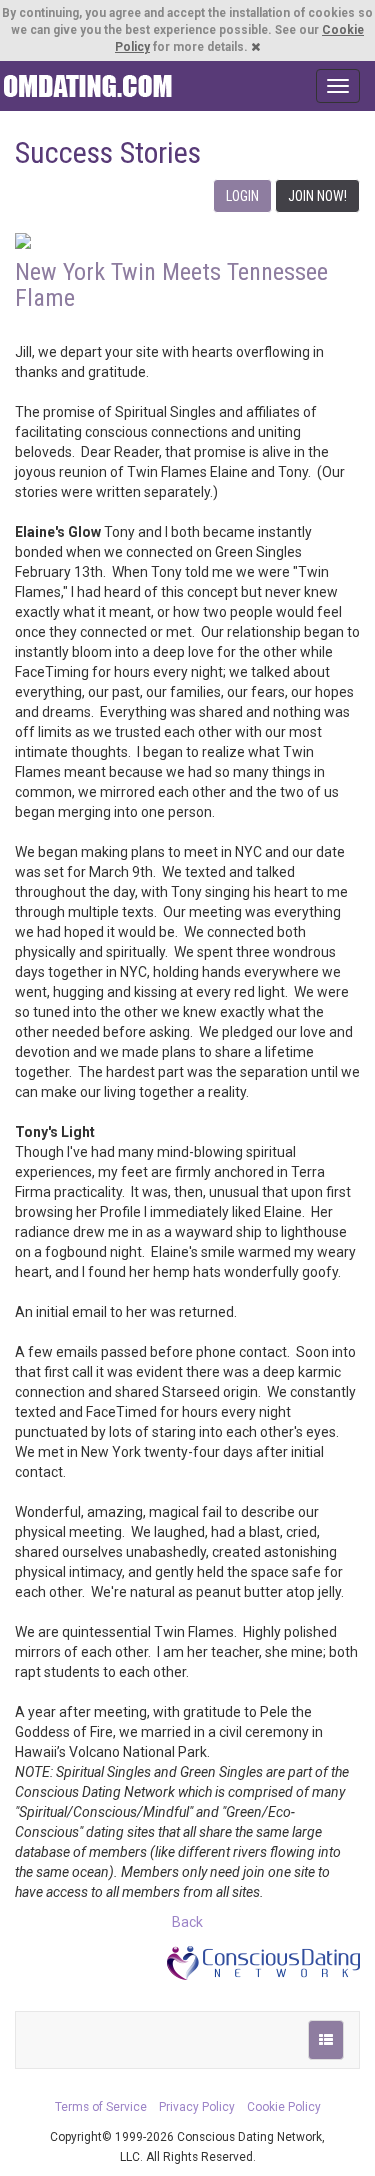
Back (187, 1922)
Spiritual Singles (87, 86)
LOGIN (242, 196)
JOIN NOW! (317, 196)
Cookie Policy (284, 2107)
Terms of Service (101, 2107)
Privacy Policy (197, 2107)
